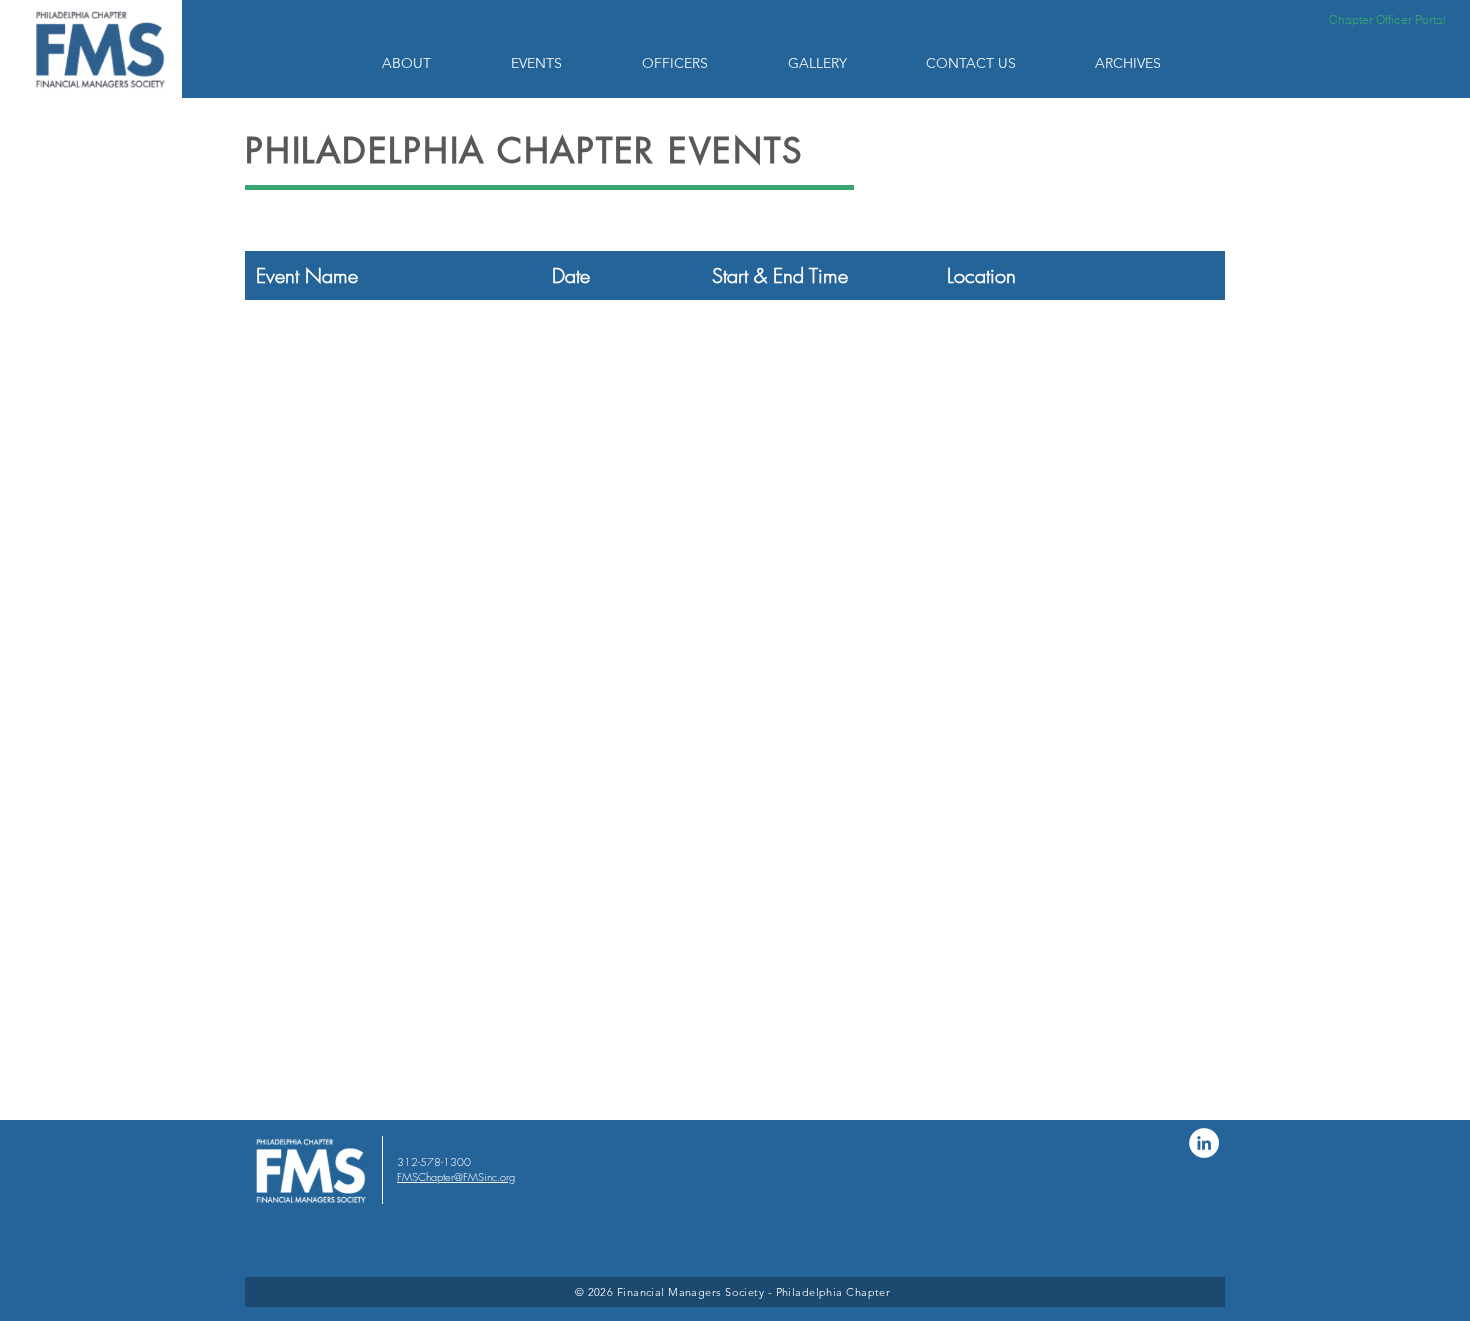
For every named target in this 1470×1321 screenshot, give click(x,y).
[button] (431, 63)
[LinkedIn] (1204, 1143)
